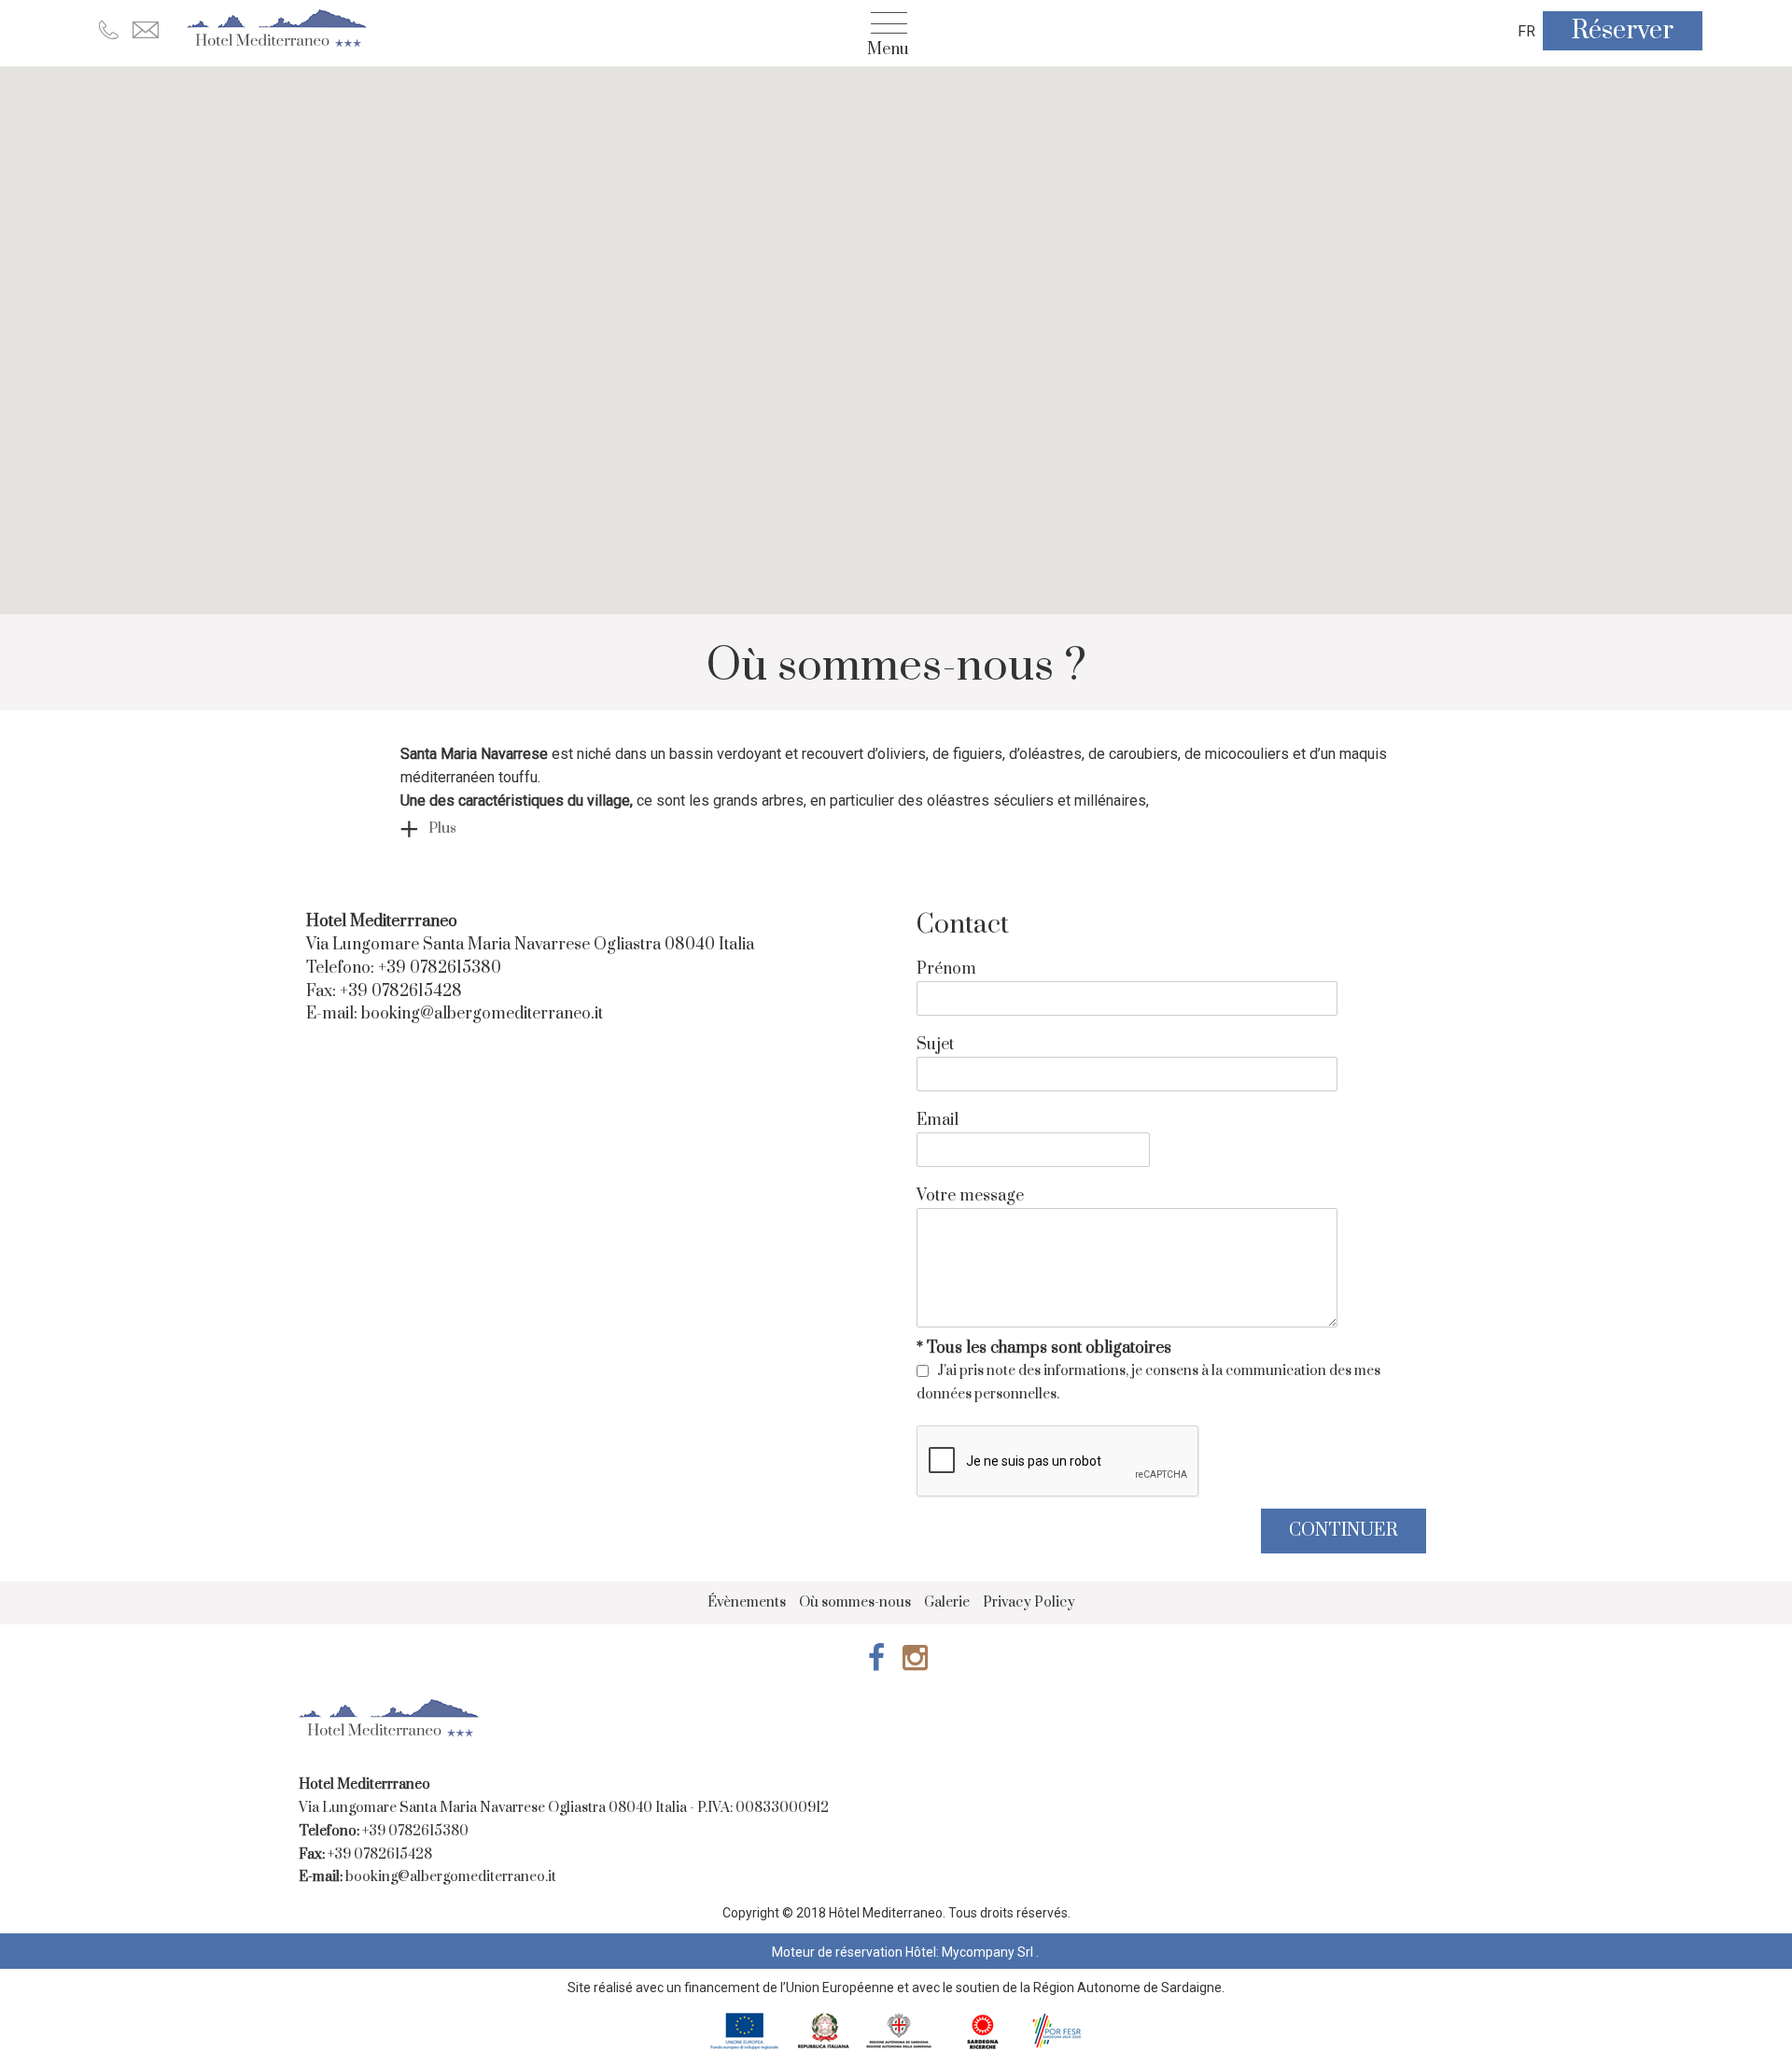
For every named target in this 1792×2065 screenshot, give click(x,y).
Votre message (970, 1196)
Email (938, 1120)
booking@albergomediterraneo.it (482, 1014)
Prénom (946, 969)
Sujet (935, 1045)
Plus (442, 828)
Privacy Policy (1029, 1602)
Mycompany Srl (989, 1952)
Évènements (747, 1602)
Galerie (947, 1602)
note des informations (1056, 1371)
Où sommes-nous (855, 1602)
